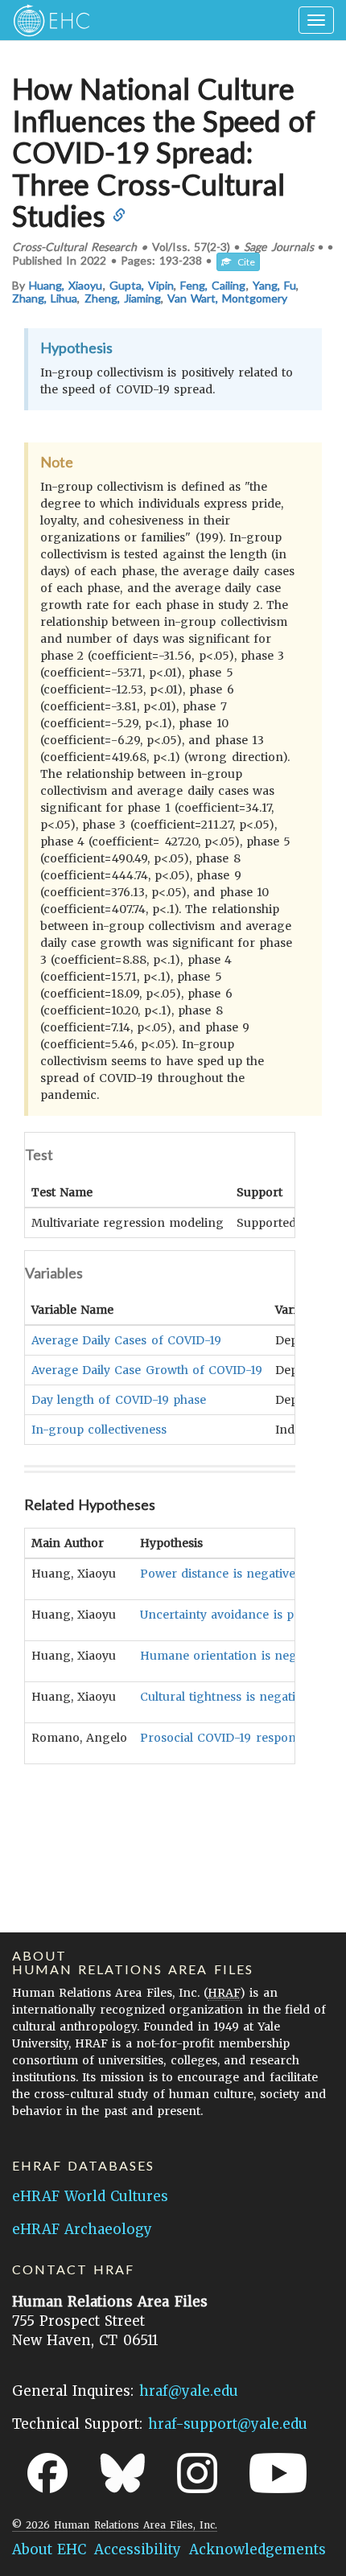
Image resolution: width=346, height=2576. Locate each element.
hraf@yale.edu (189, 2391)
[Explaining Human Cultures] (46, 20)
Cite (243, 262)
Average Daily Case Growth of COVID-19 (147, 1370)
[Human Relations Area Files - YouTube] (278, 2473)
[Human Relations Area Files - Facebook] (47, 2473)
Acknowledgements (257, 2549)
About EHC (49, 2549)
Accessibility (138, 2549)
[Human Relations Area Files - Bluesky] (123, 2473)
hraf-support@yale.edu (228, 2424)
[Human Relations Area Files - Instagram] (197, 2473)
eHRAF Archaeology (82, 2229)
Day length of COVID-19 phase (119, 1400)
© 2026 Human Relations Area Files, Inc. (115, 2525)
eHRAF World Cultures (90, 2196)
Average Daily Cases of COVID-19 (126, 1340)
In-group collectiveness (99, 1430)
